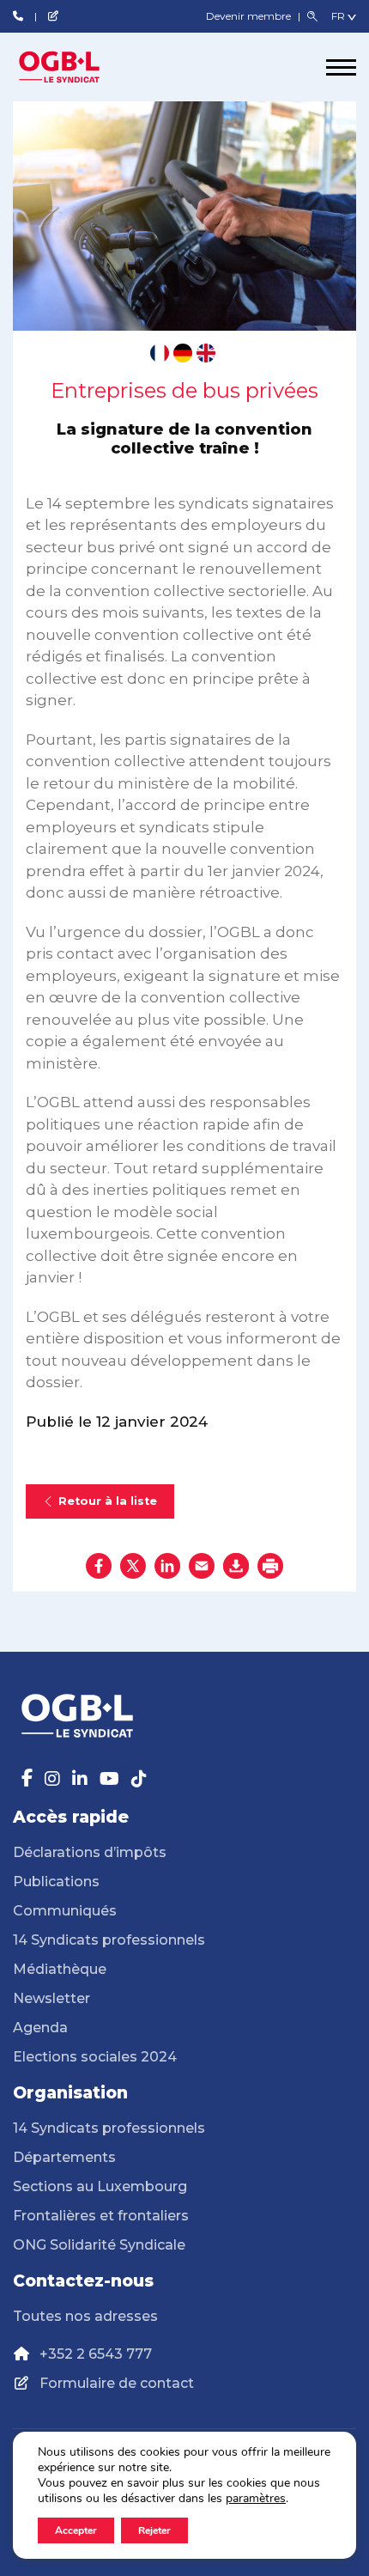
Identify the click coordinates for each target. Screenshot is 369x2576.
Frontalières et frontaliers (101, 2216)
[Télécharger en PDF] (236, 1566)
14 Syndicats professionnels (109, 1940)
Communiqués (65, 1911)
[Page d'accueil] (77, 67)
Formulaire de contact (117, 2383)
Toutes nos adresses (85, 2316)
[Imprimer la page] (270, 1566)
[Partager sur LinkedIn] (167, 1566)
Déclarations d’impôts (90, 1852)
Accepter (76, 2530)
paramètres (256, 2499)
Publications (56, 1882)
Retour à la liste (108, 1501)
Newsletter (51, 1998)
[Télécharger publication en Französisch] (160, 353)
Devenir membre (250, 16)
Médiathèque (60, 1969)
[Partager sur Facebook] (99, 1566)
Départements (64, 2157)
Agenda (40, 2028)
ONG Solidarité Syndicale (99, 2245)
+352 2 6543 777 (96, 2354)
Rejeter (154, 2530)
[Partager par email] (202, 1566)
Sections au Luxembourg (100, 2186)
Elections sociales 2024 (95, 2057)
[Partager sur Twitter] (133, 1566)
